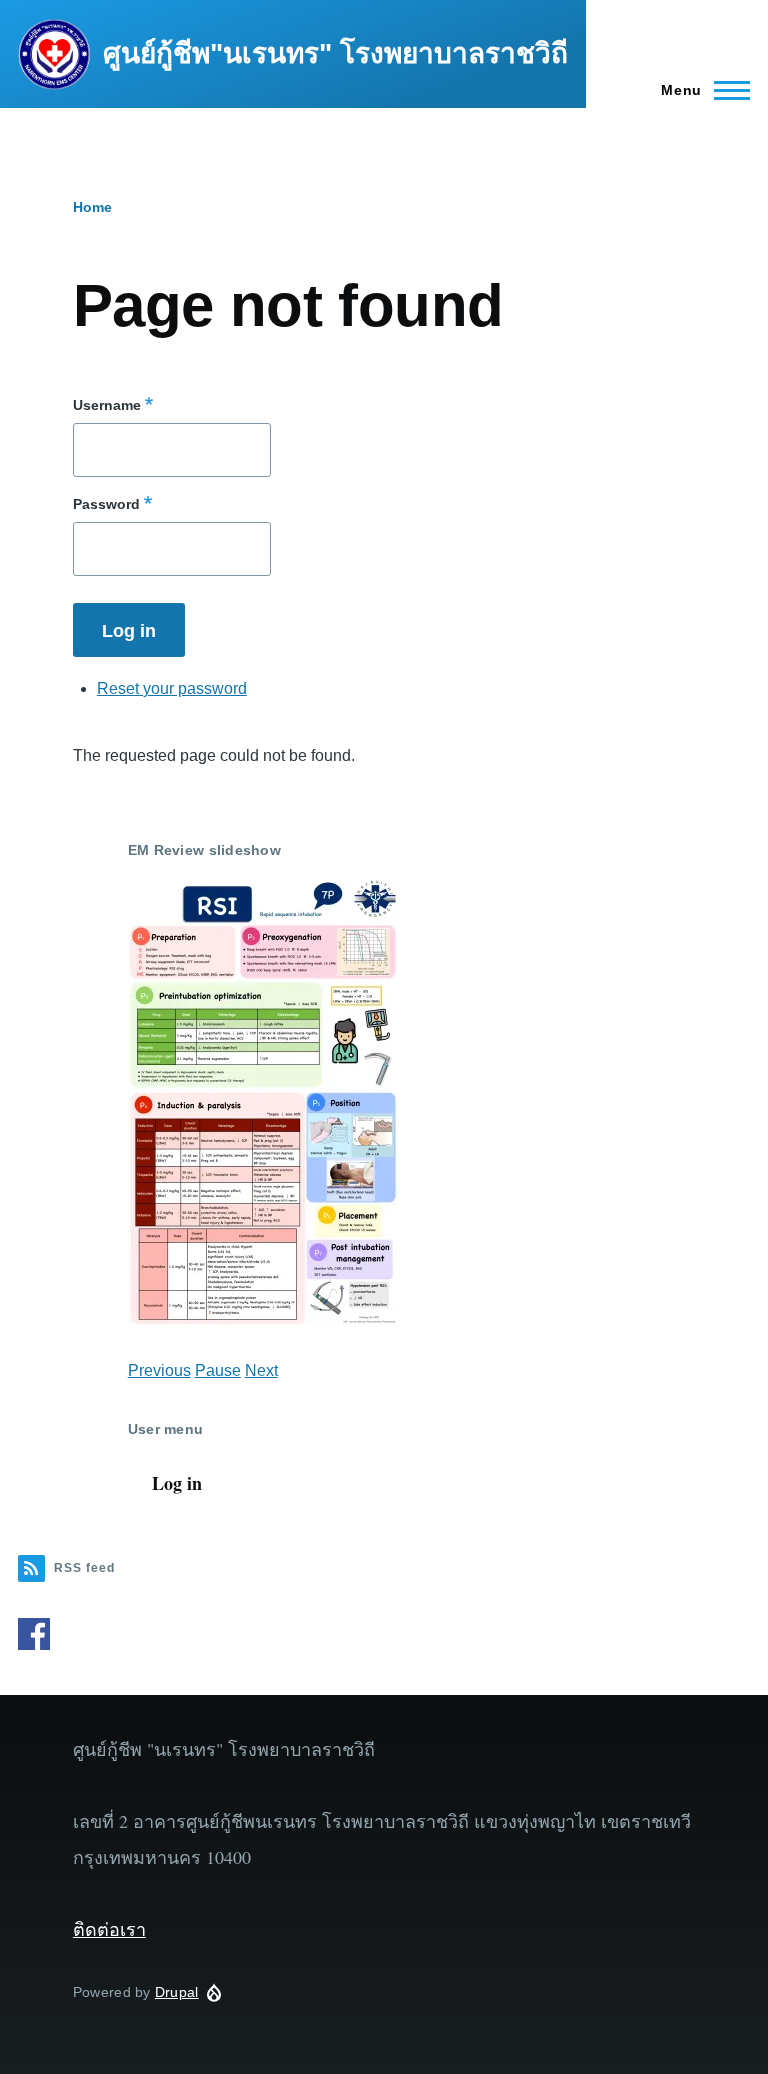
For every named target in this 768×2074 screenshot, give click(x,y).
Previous (159, 1370)
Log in (177, 1483)
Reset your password (172, 688)
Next (261, 1370)
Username (107, 405)
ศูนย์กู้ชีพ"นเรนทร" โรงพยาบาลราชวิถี (335, 53)
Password (106, 504)
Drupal (177, 1992)
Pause (218, 1370)
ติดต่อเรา (109, 1929)
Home (92, 207)
